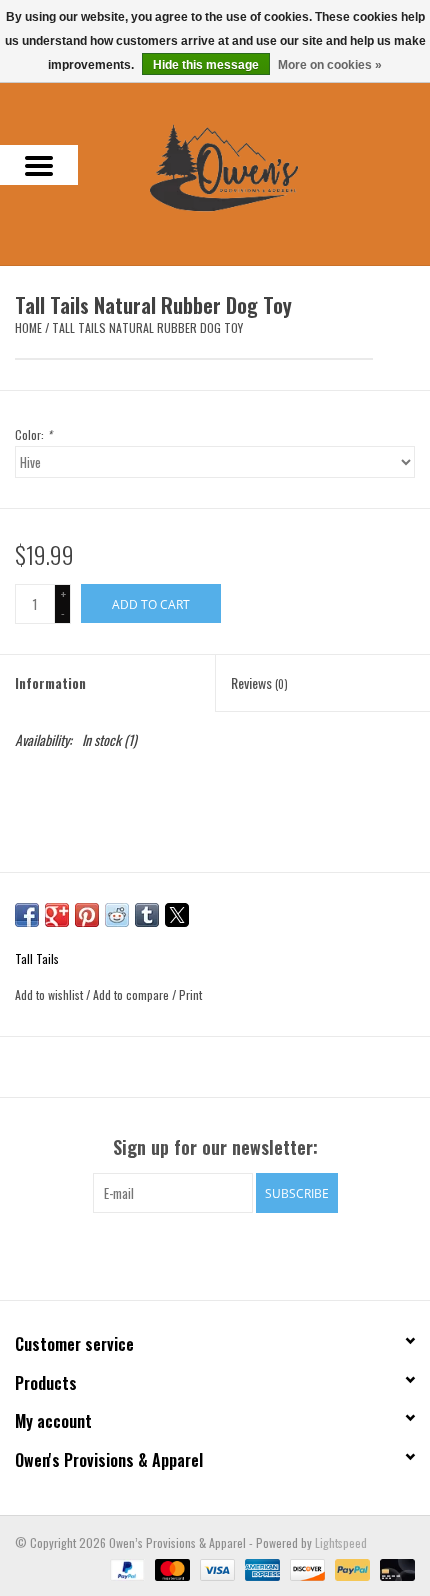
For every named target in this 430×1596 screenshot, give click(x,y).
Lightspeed (341, 1542)
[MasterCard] (170, 1567)
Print (190, 994)
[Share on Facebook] (27, 915)
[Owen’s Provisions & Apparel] (254, 165)
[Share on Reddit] (117, 915)
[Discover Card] (305, 1567)
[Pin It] (87, 915)
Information (50, 682)
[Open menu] (39, 165)
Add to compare (132, 994)
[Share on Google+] (57, 915)
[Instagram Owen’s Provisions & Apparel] (233, 1254)
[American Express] (260, 1567)
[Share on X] (177, 915)
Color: (33, 434)
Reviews (259, 682)
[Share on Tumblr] (147, 915)
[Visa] (215, 1567)
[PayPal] (125, 1567)
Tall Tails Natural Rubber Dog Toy (147, 327)
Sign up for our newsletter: (215, 1147)
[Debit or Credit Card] (394, 1567)
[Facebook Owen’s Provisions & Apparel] (198, 1254)
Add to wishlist (50, 994)
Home (28, 327)
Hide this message (206, 65)
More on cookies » (330, 65)
